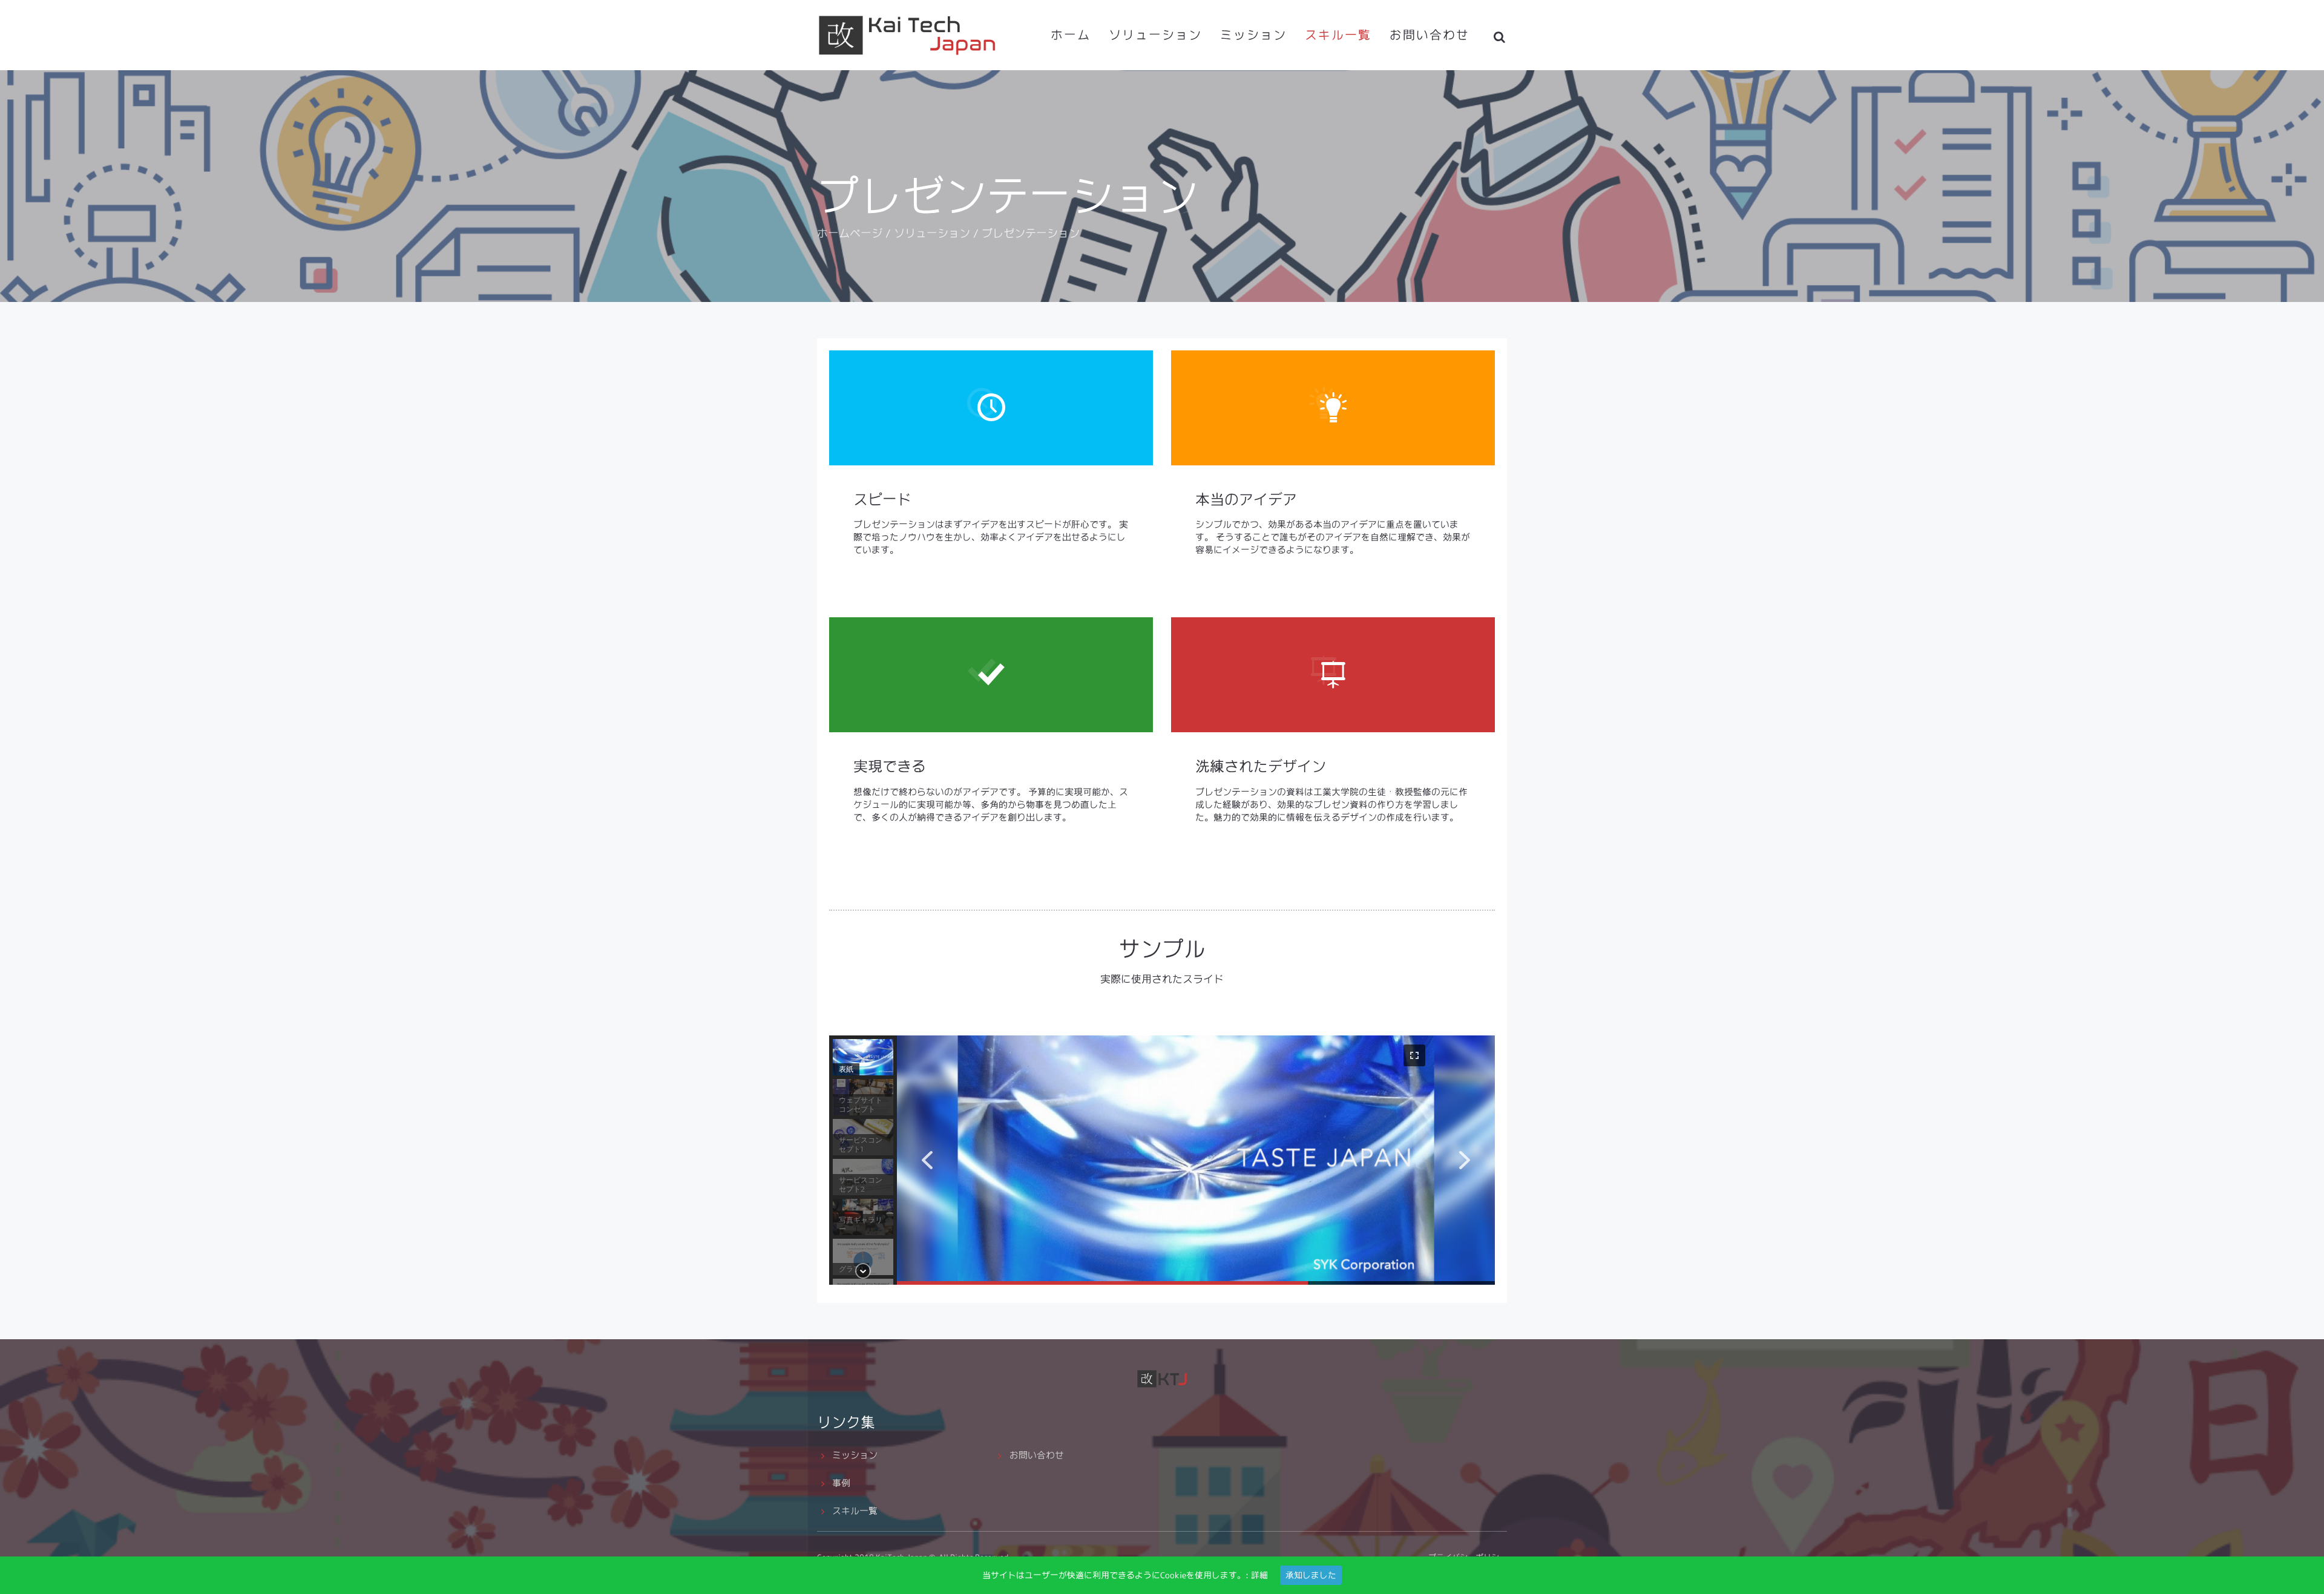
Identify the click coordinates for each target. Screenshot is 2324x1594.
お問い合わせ (1430, 35)
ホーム (1071, 35)
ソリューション (1155, 35)
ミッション (1253, 35)
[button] (927, 1160)
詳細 (1259, 1575)
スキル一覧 (1338, 35)
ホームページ (850, 233)
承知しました (1311, 1575)
